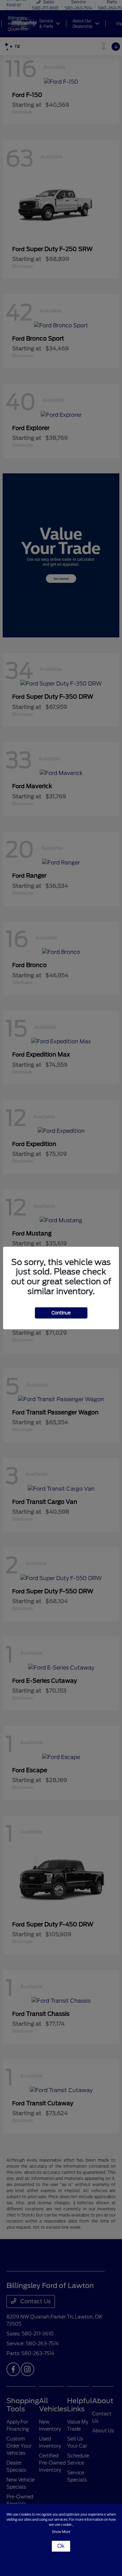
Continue (61, 1313)
